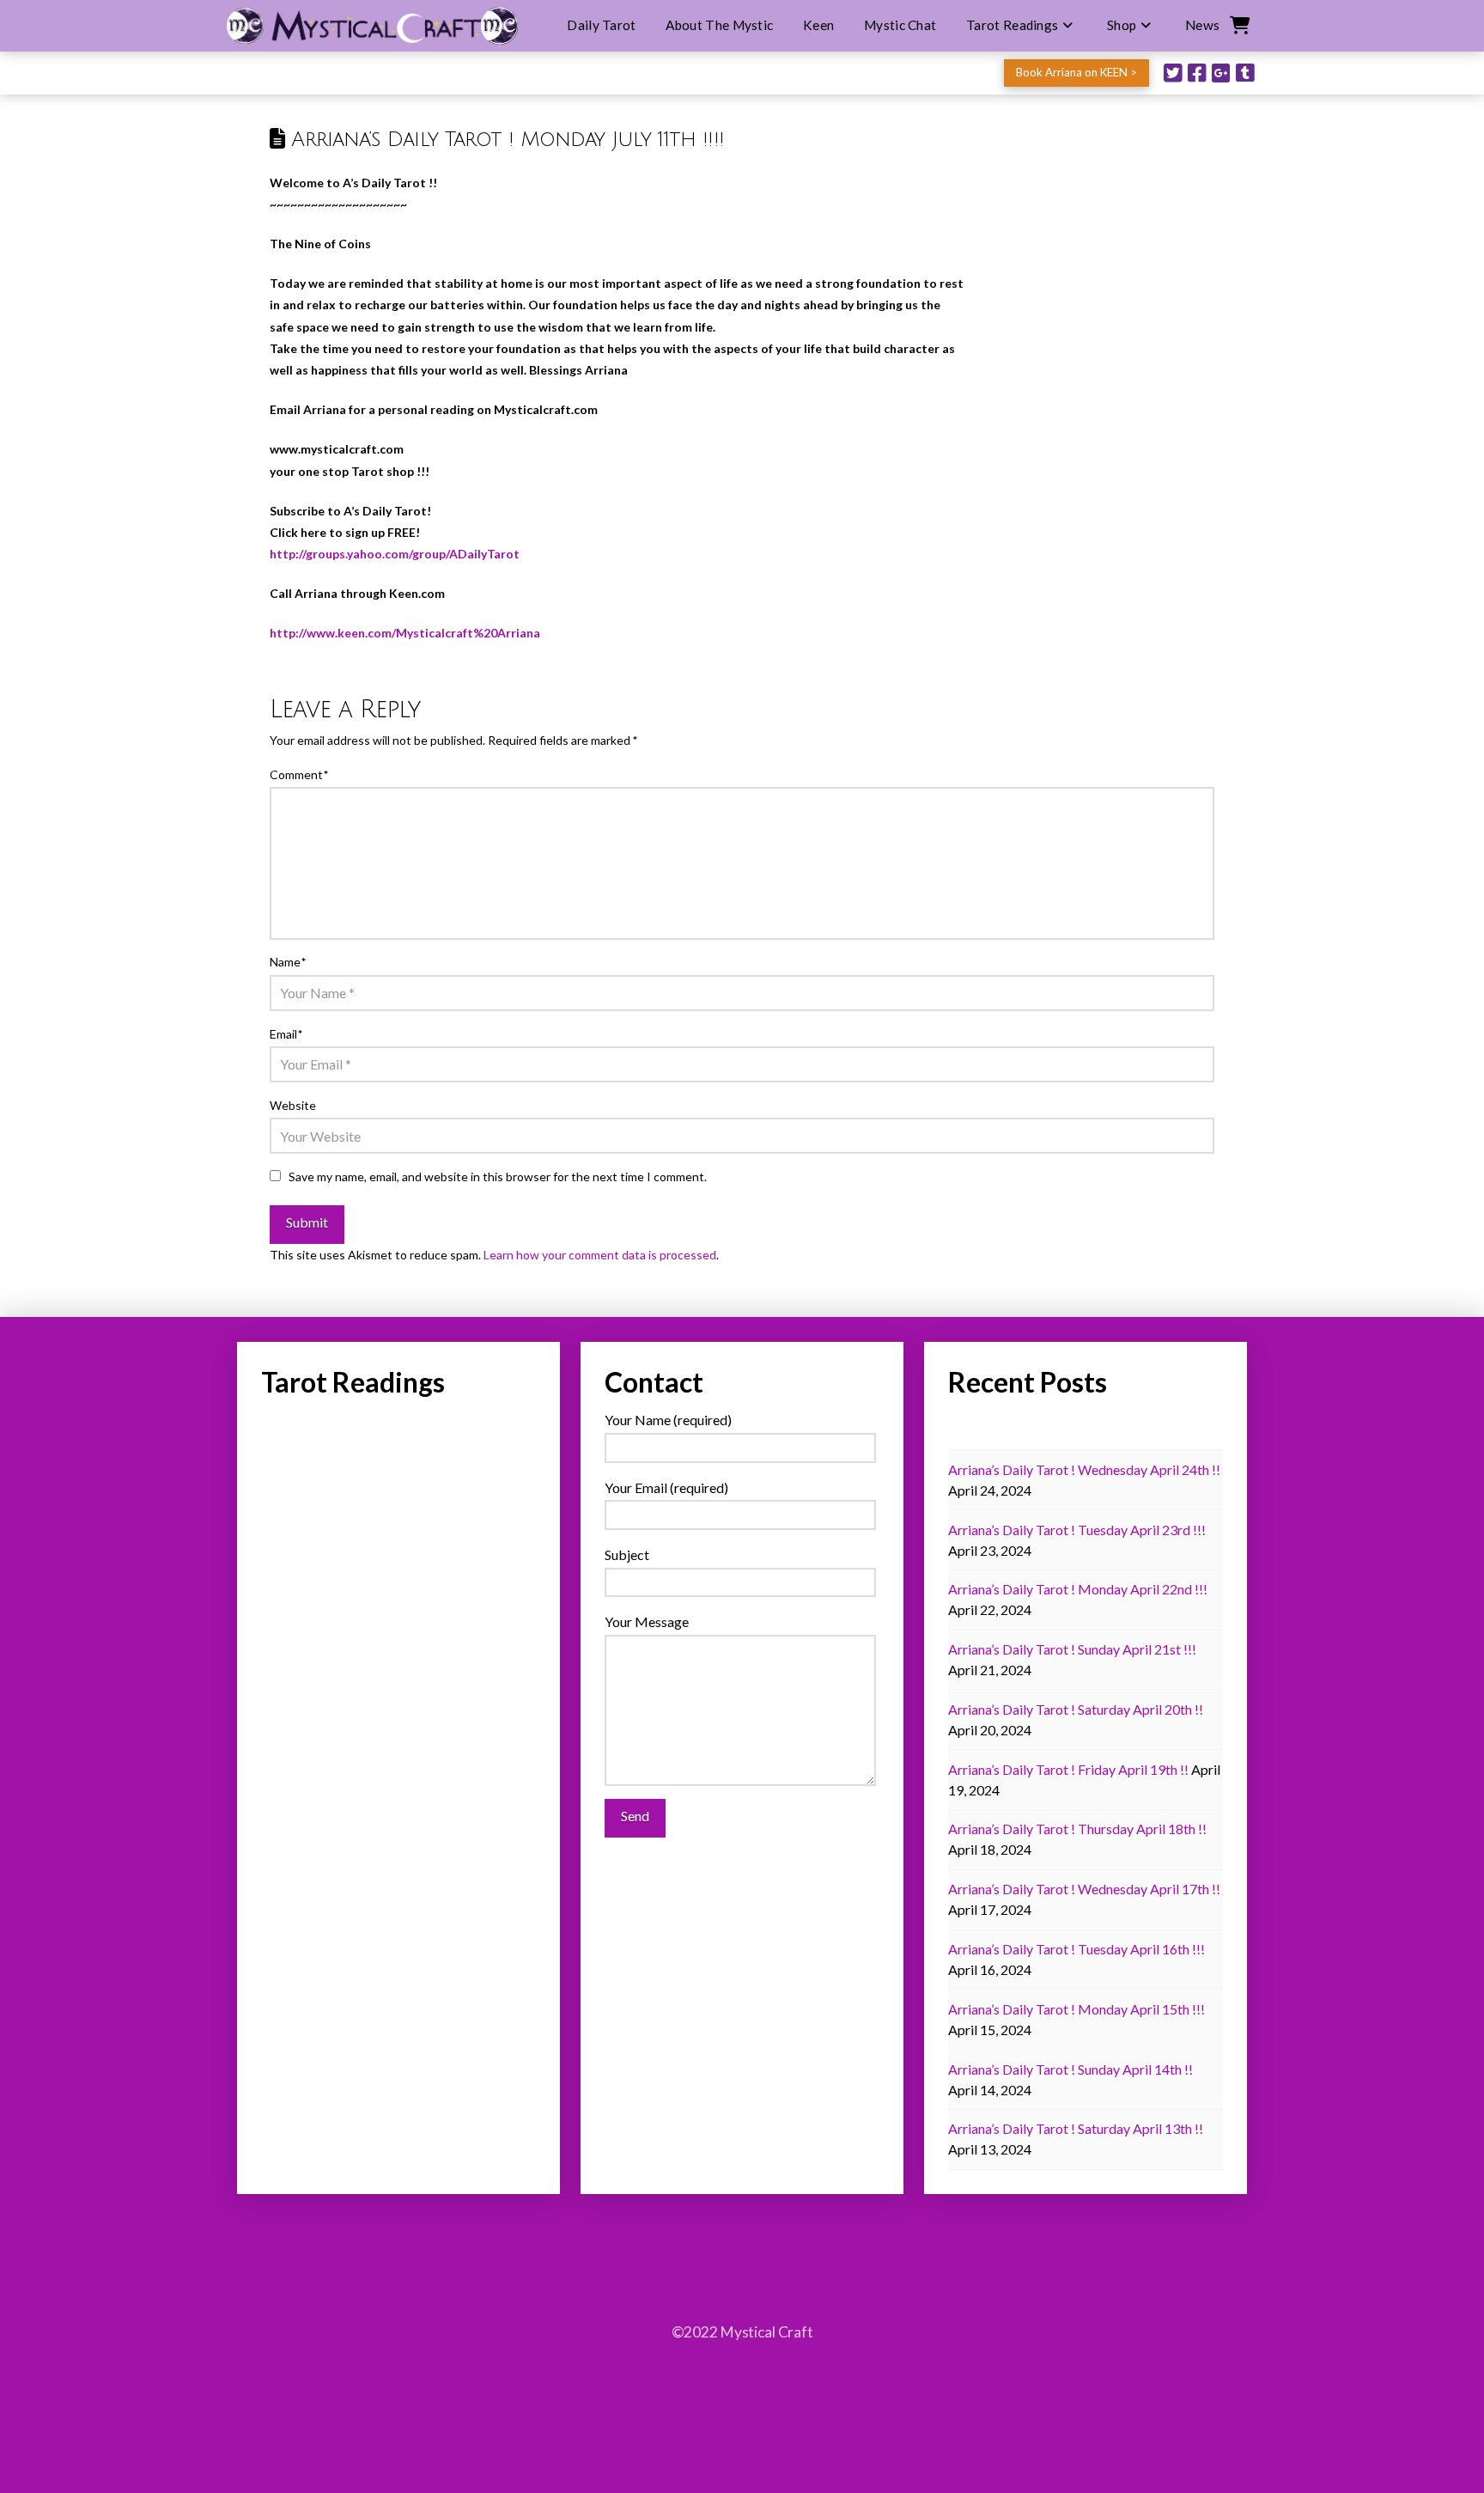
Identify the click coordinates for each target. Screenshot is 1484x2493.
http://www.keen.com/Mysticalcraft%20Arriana (405, 633)
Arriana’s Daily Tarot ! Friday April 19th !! (1068, 1769)
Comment (299, 774)
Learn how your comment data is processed (600, 1255)
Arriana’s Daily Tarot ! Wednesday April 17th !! (1084, 1889)
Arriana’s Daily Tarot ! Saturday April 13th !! (1076, 2128)
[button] (1238, 26)
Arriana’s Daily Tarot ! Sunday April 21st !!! (1072, 1649)
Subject (627, 1554)
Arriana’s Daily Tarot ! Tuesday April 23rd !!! (1077, 1530)
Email (286, 1034)
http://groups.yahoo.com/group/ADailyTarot (395, 554)
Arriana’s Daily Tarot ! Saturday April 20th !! (1076, 1709)
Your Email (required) (666, 1487)
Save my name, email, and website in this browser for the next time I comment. (498, 1176)
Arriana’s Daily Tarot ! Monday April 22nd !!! (1078, 1589)
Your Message (647, 1621)
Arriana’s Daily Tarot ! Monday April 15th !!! (1077, 2009)
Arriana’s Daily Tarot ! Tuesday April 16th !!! (1077, 1949)
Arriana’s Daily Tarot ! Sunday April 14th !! (1070, 2069)
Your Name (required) (668, 1420)
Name (288, 962)
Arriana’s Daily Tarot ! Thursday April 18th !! (1077, 1829)
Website (293, 1105)
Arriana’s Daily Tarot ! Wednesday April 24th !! (1084, 1469)
